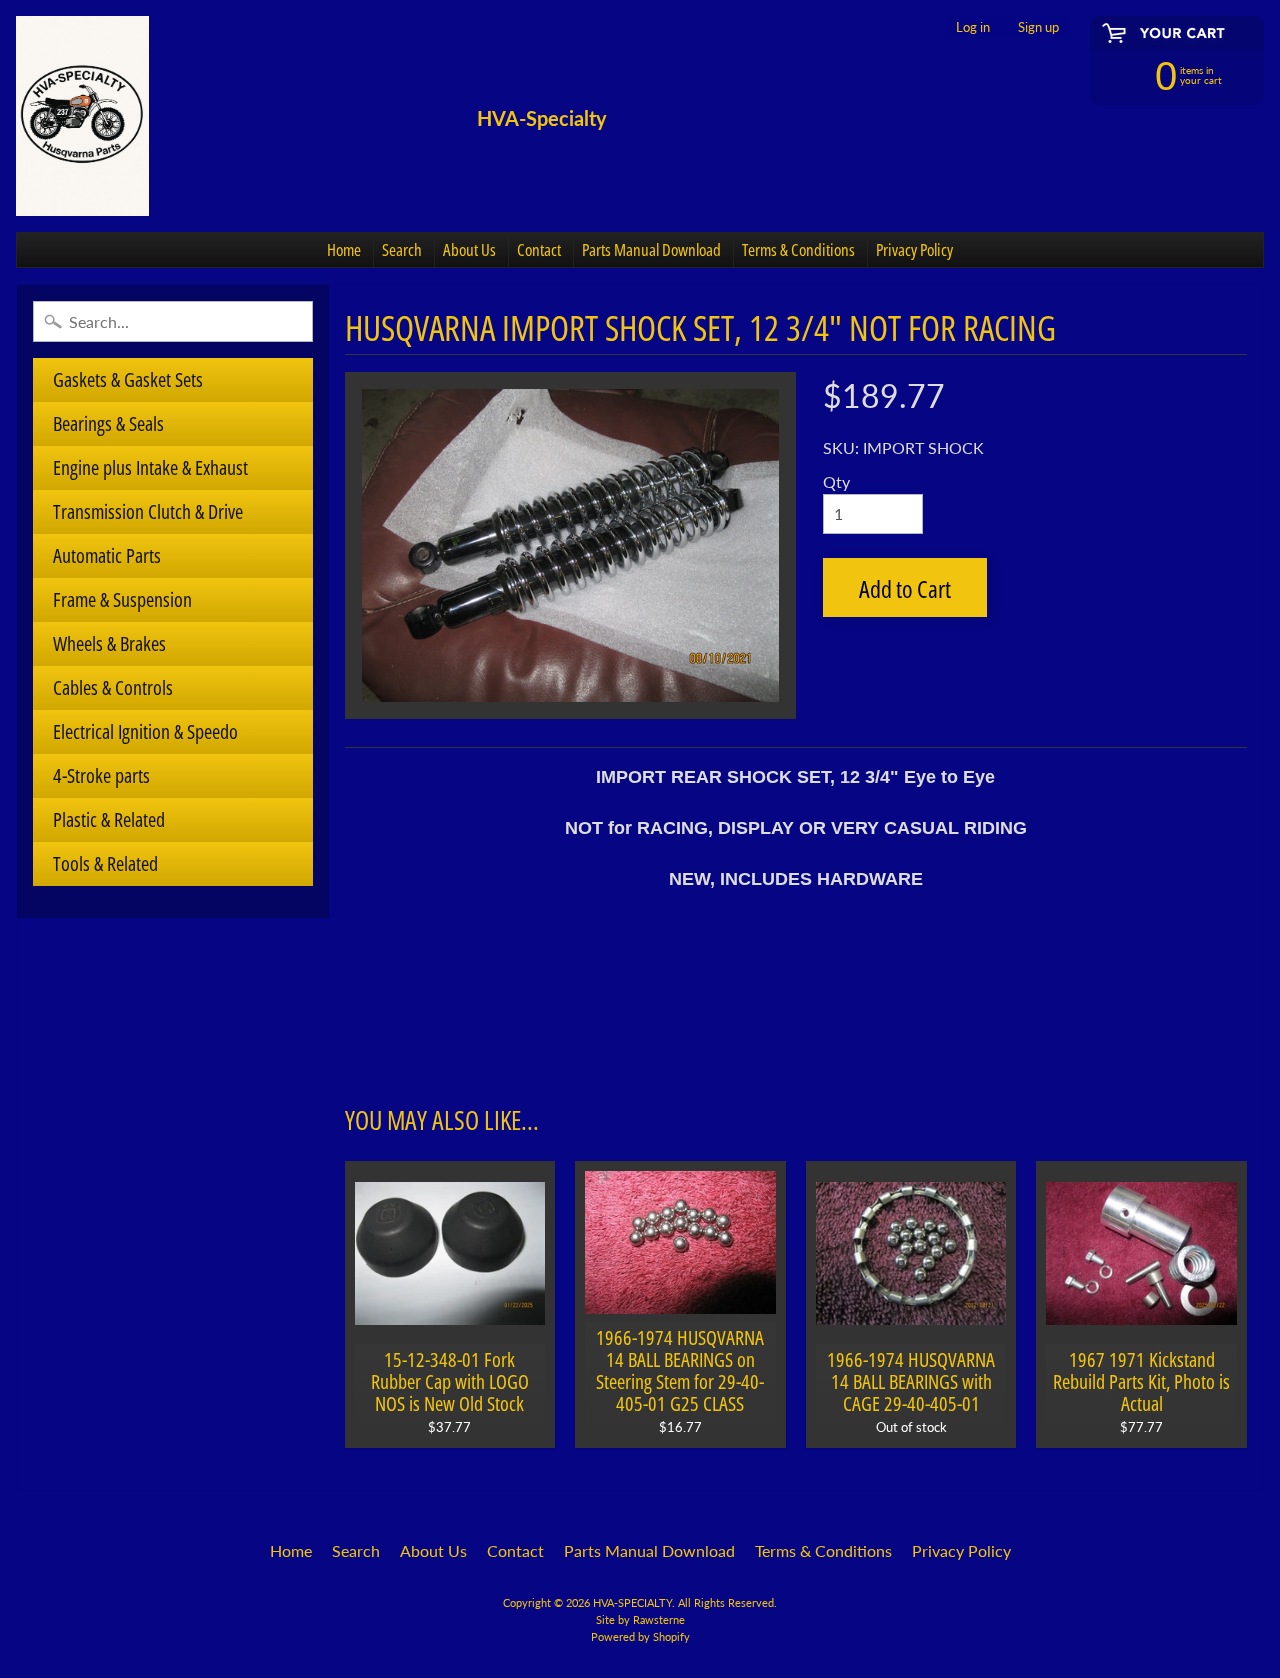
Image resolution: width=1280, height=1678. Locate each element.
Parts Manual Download (651, 249)
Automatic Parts (107, 555)
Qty (836, 481)
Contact (539, 249)
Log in (973, 27)
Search (402, 249)
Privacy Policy (914, 249)
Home (344, 249)
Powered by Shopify (640, 1636)
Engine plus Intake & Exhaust (150, 467)
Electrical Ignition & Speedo (145, 731)
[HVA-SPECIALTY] (82, 116)
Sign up (1038, 27)
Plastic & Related (109, 819)
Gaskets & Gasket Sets (128, 379)
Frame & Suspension (122, 599)
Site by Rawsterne (640, 1619)
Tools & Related (105, 863)
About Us (469, 249)
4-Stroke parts (101, 775)
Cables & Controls (113, 687)
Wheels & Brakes (109, 643)
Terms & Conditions (798, 249)
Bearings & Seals (108, 423)
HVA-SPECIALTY (632, 1602)
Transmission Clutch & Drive (148, 511)
